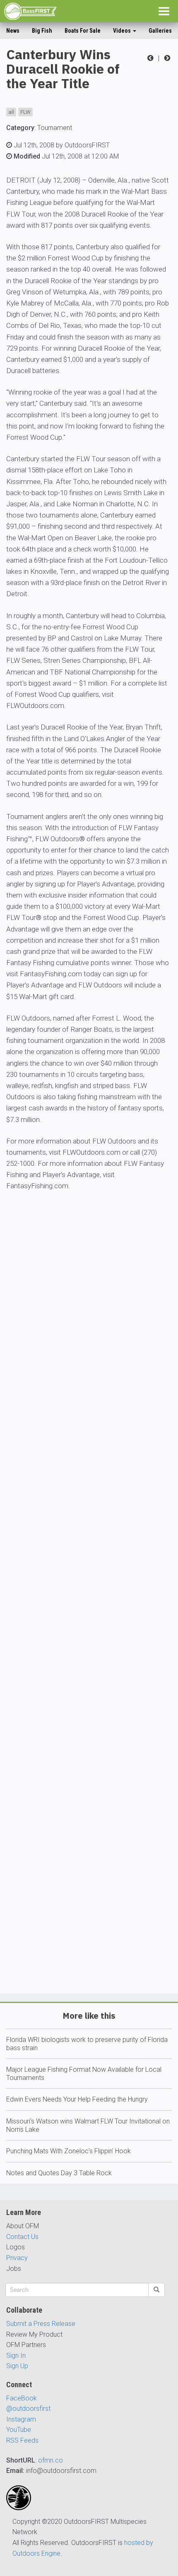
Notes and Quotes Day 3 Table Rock (59, 2173)
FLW (25, 112)
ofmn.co (51, 2460)
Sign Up (17, 2366)
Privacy (17, 2258)
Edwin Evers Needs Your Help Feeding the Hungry (77, 2099)
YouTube (19, 2430)
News (13, 31)
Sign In (16, 2356)
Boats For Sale (83, 31)
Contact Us (22, 2237)
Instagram (21, 2419)
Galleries (160, 31)
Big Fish (42, 31)
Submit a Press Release (41, 2324)
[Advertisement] (89, 1616)
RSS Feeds (22, 2440)
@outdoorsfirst (28, 2409)
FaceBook (22, 2398)
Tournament (55, 128)
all (11, 112)
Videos (123, 31)
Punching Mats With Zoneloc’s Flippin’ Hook (69, 2151)
